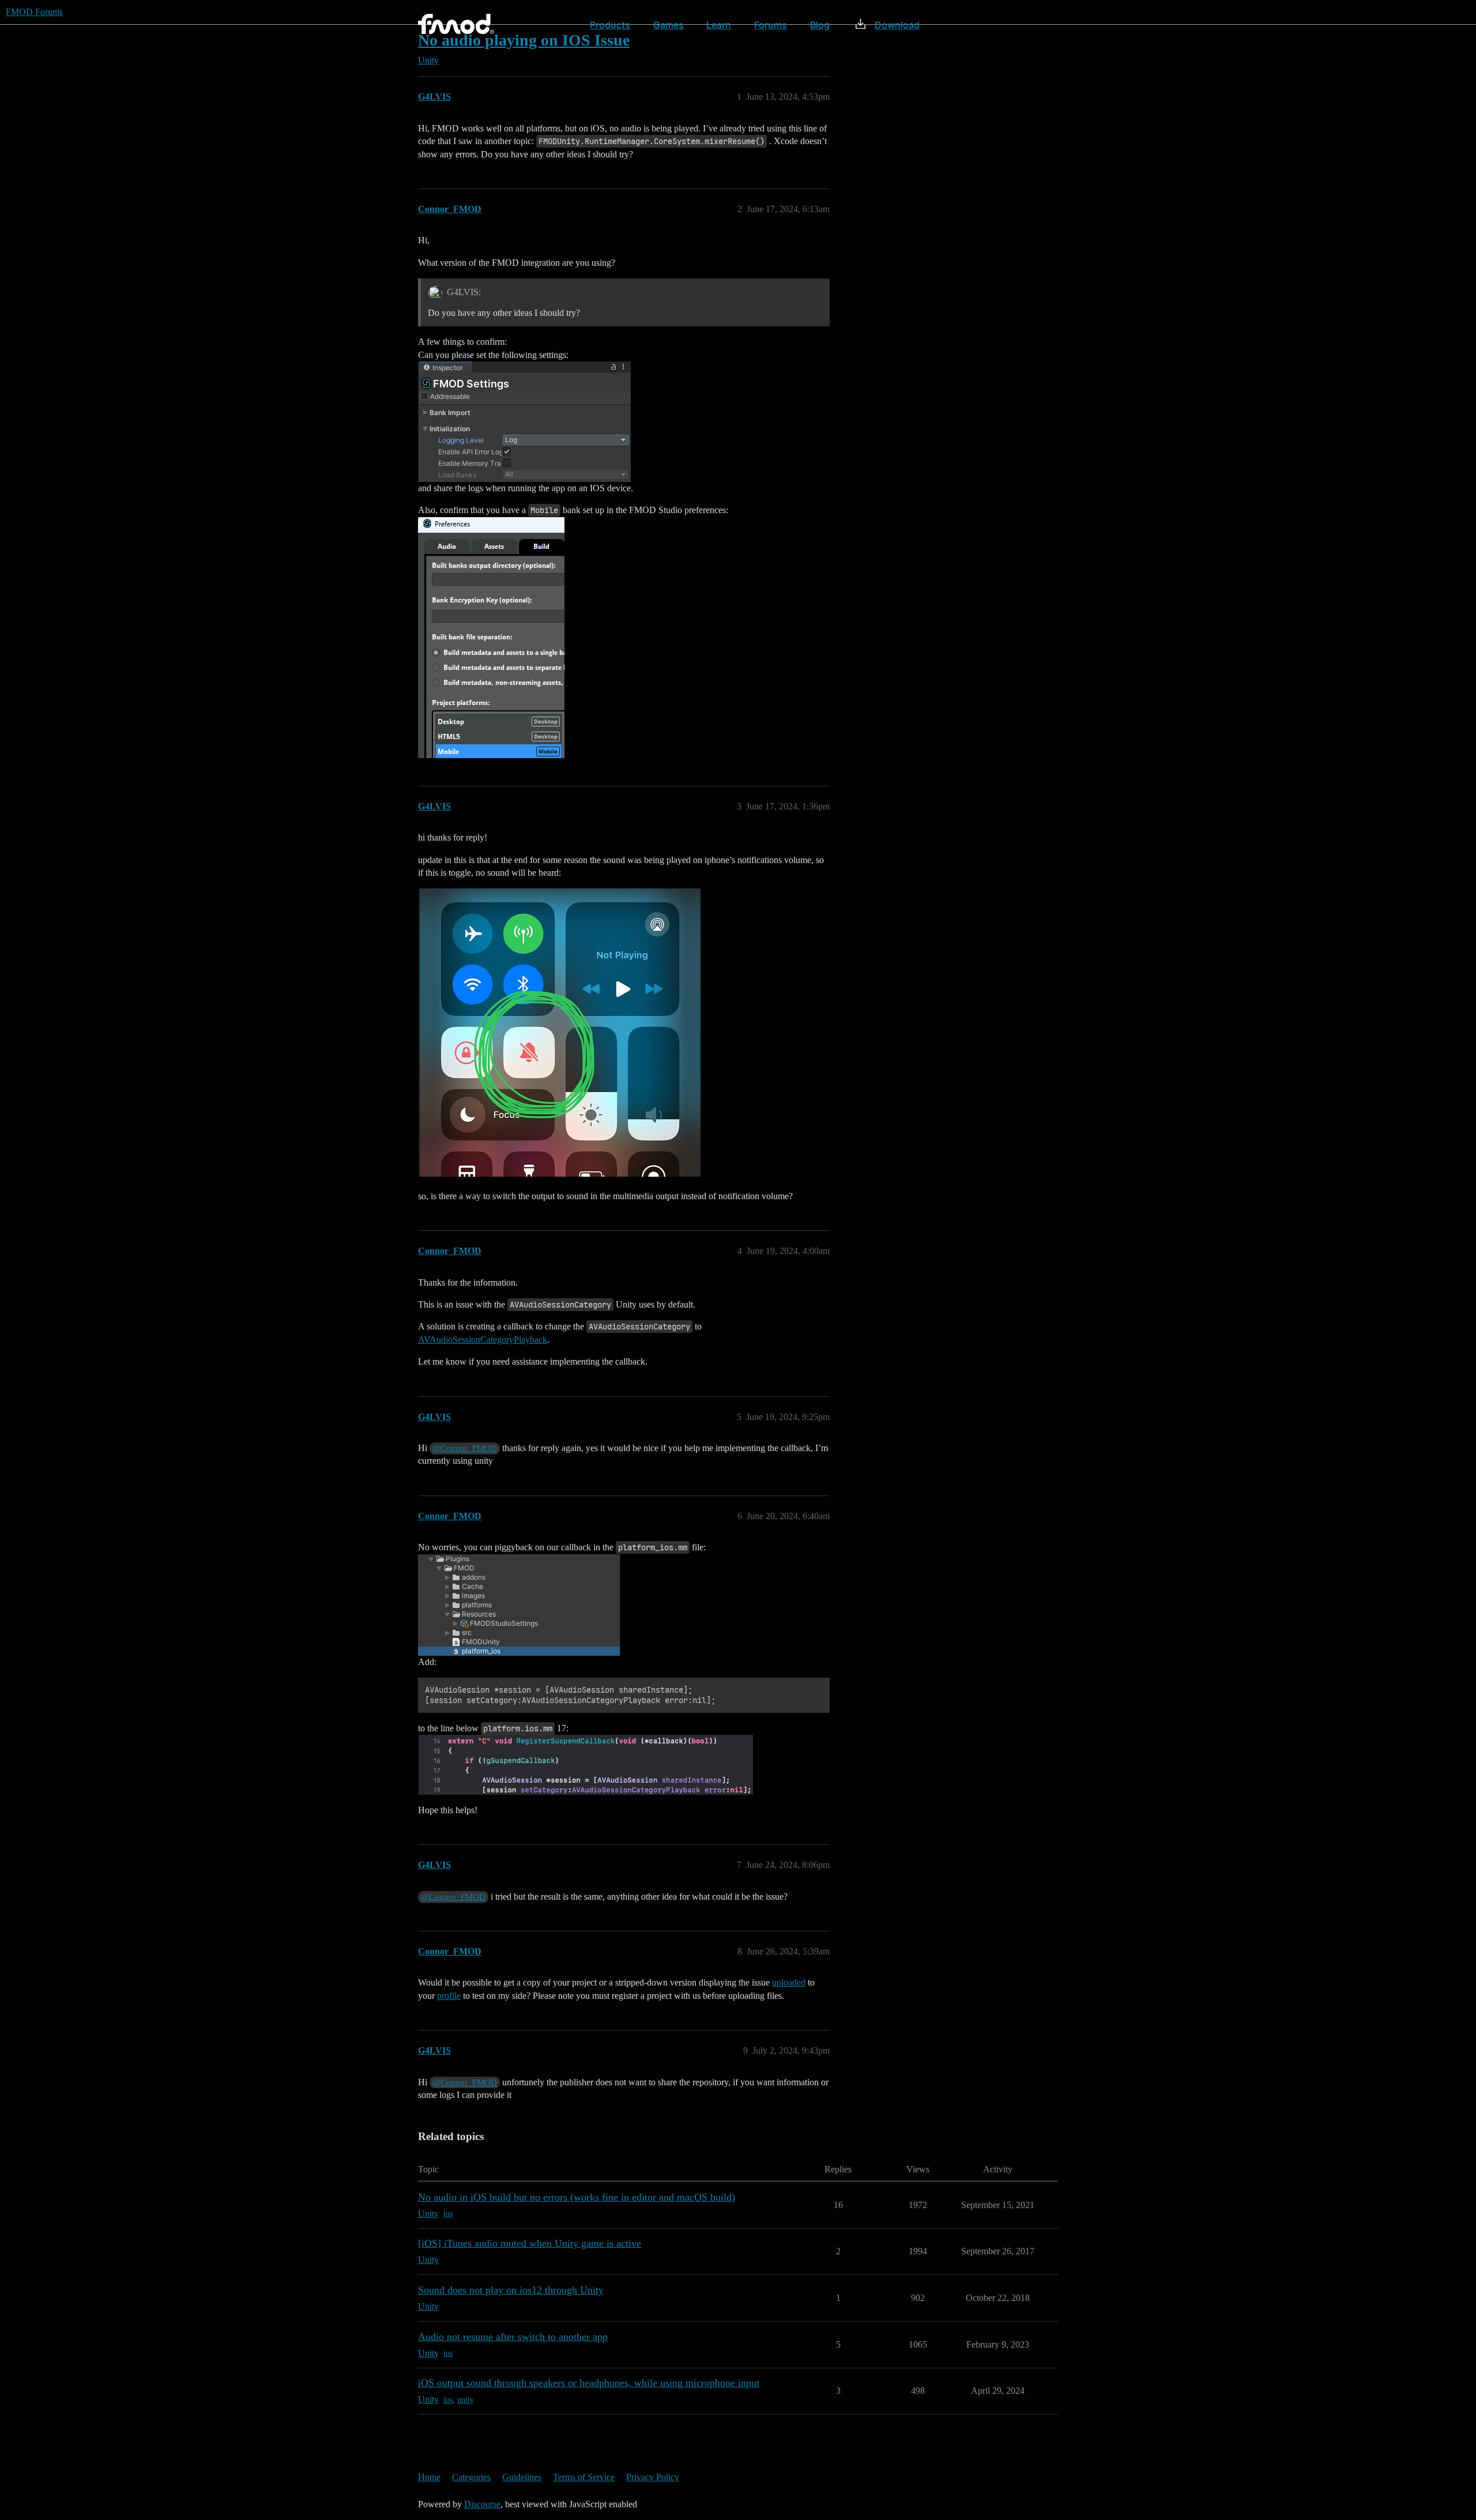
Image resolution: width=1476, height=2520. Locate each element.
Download (897, 25)
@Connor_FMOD (465, 1448)
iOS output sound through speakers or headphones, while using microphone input (589, 2383)
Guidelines (522, 2477)
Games (669, 25)
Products (610, 25)
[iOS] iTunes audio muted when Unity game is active (530, 2243)
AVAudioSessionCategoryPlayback (483, 1340)
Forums (771, 25)
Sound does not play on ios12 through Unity (511, 2290)
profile (449, 1996)
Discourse (482, 2504)
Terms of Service (584, 2477)
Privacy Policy (653, 2477)
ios (448, 2214)
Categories (471, 2477)
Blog (820, 25)
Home (429, 2477)
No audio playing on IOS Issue (524, 40)
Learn (719, 25)
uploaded (789, 1982)
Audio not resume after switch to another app (513, 2337)
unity (466, 2400)
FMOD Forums (34, 12)
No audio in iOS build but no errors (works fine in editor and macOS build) (577, 2197)
